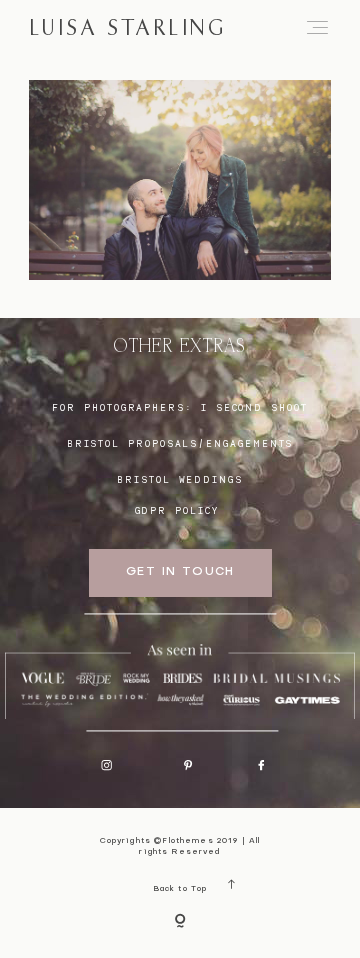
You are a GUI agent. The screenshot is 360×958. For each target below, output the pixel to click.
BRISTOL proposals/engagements (180, 443)
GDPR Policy (177, 510)
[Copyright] (180, 922)
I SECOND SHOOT (254, 407)
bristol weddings (180, 479)
